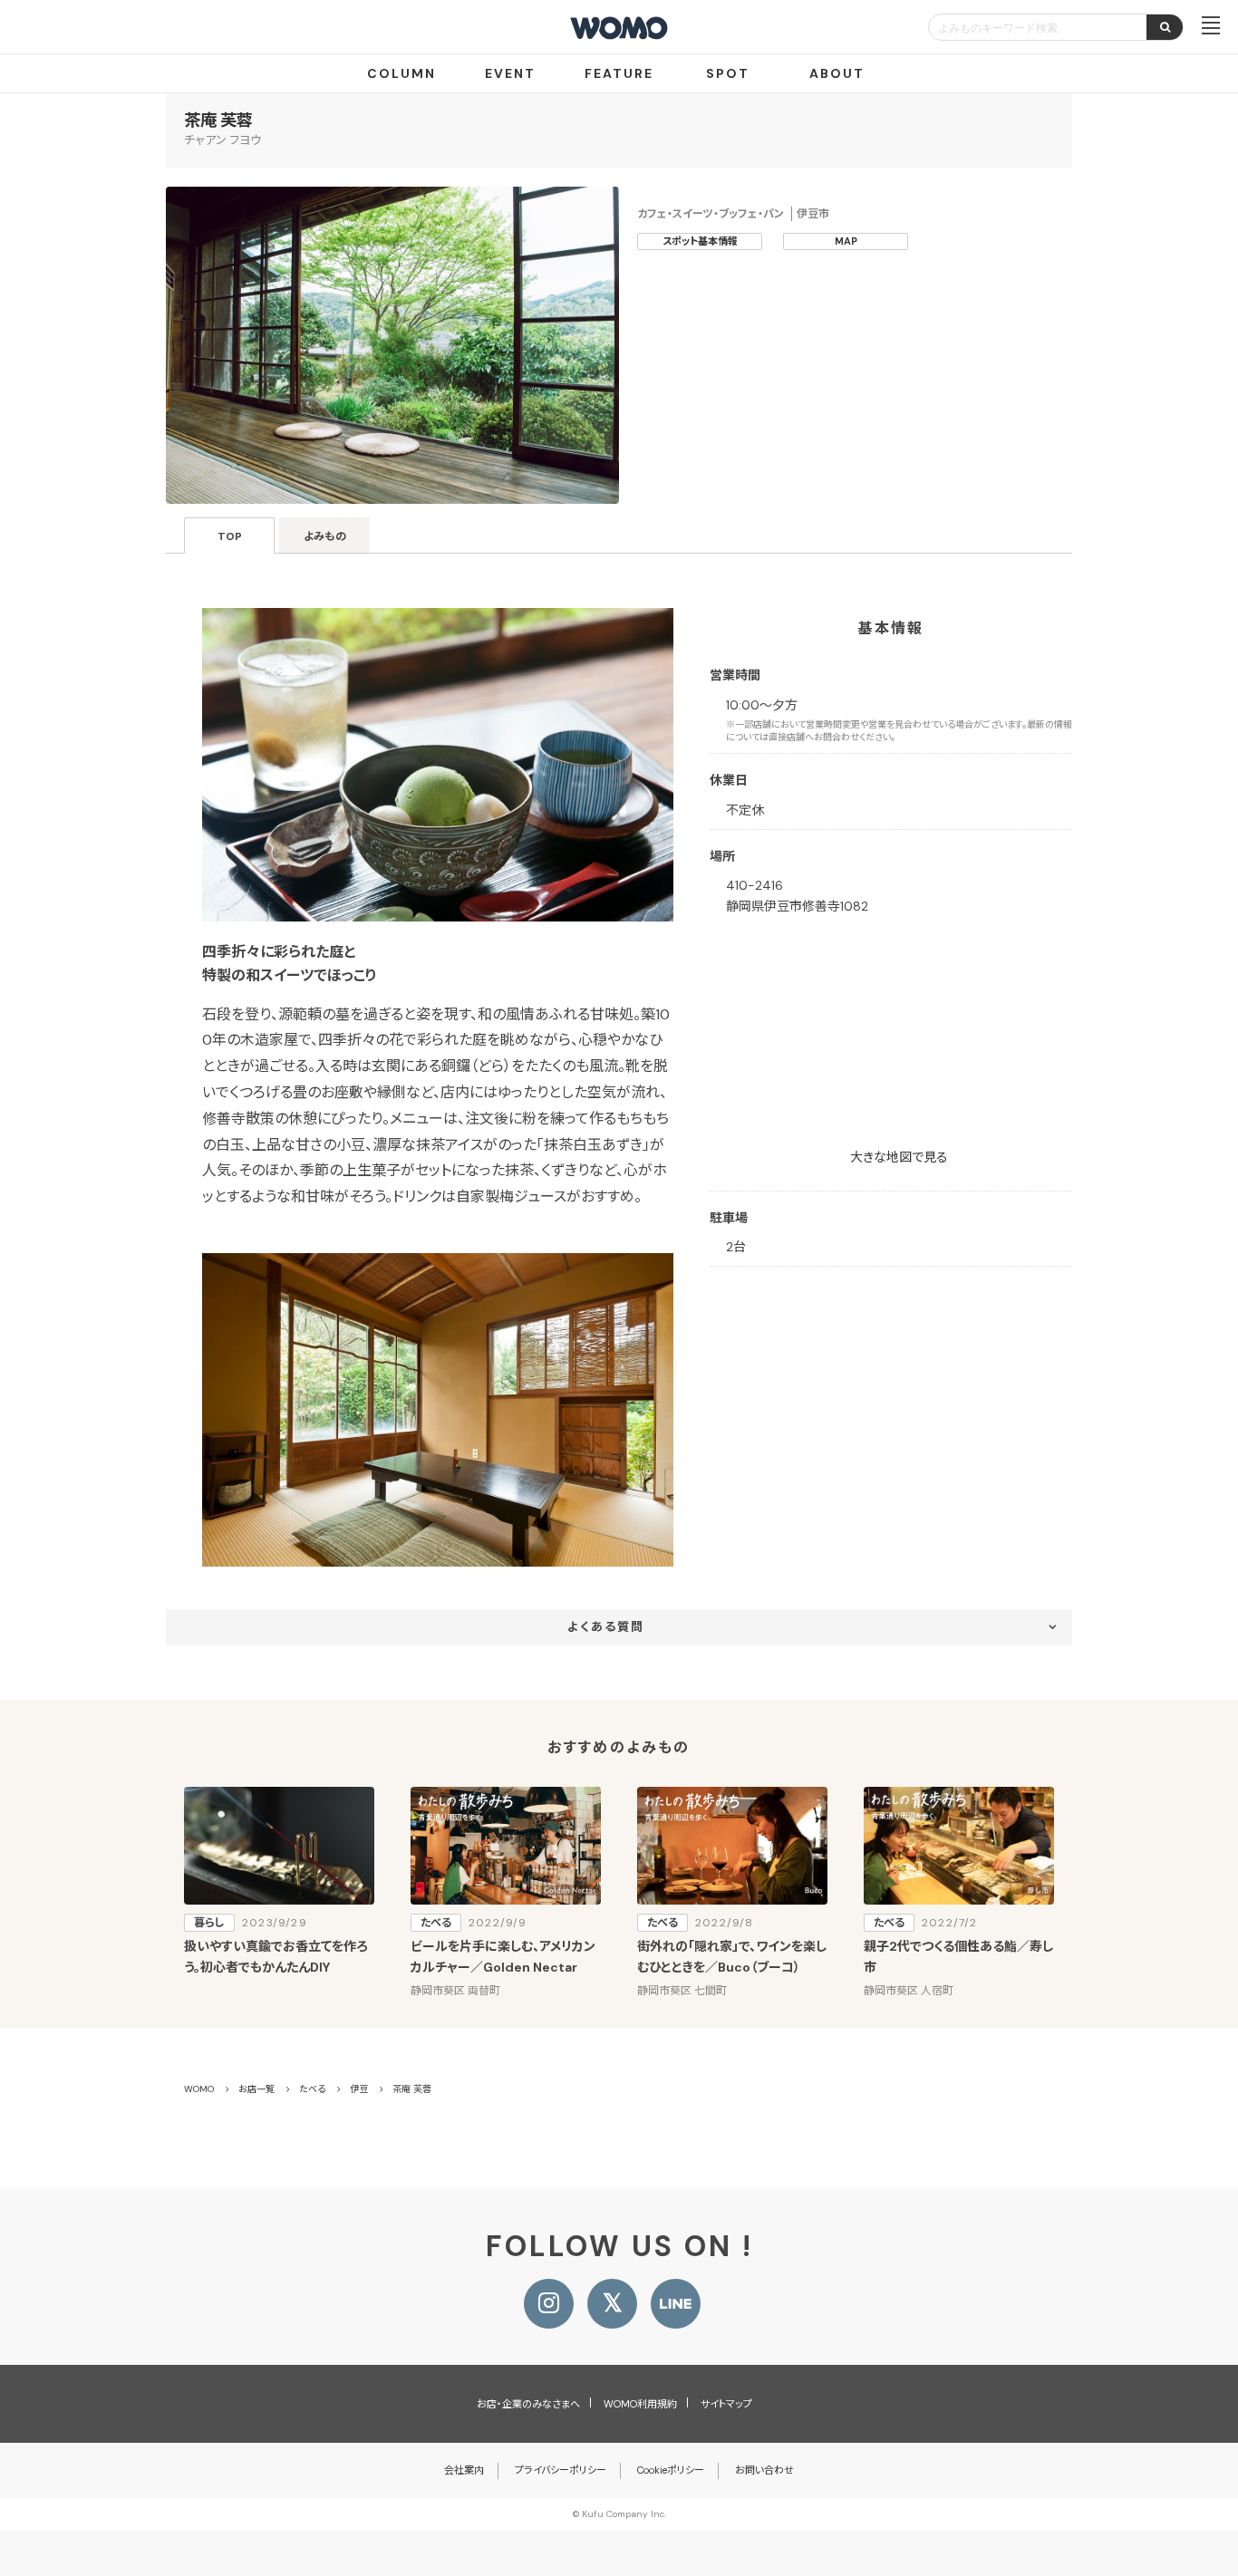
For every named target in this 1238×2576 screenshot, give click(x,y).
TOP (230, 536)
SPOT (728, 73)
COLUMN (401, 73)
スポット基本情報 (700, 241)
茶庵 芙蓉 (218, 121)
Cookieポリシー (671, 2470)
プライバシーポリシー (561, 2470)
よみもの (325, 536)
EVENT (510, 73)
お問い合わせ (764, 2470)
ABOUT (837, 73)
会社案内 (464, 2470)
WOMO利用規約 (640, 2404)
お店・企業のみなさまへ (528, 2404)
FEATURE (619, 73)
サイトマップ (726, 2404)
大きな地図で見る (899, 1157)
